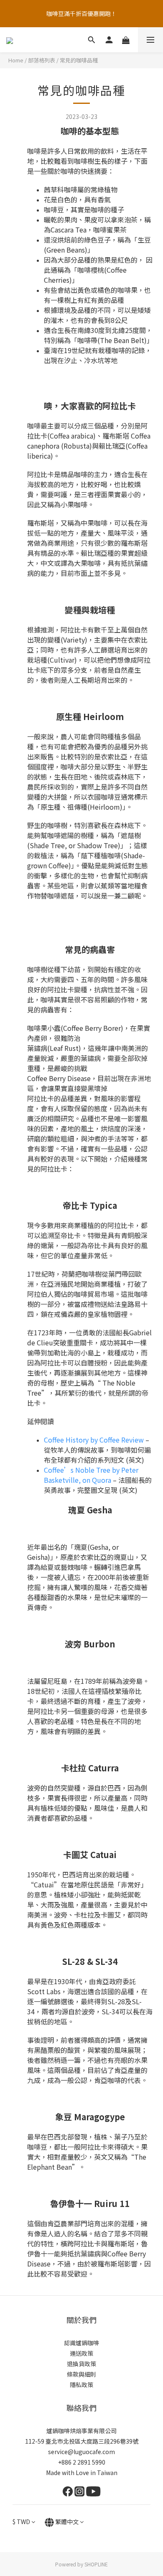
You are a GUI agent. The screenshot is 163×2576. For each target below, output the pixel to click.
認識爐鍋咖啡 (81, 2343)
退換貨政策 (81, 2364)
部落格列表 (42, 60)
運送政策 (81, 2353)
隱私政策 (81, 2385)
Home (16, 60)
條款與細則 (81, 2374)
